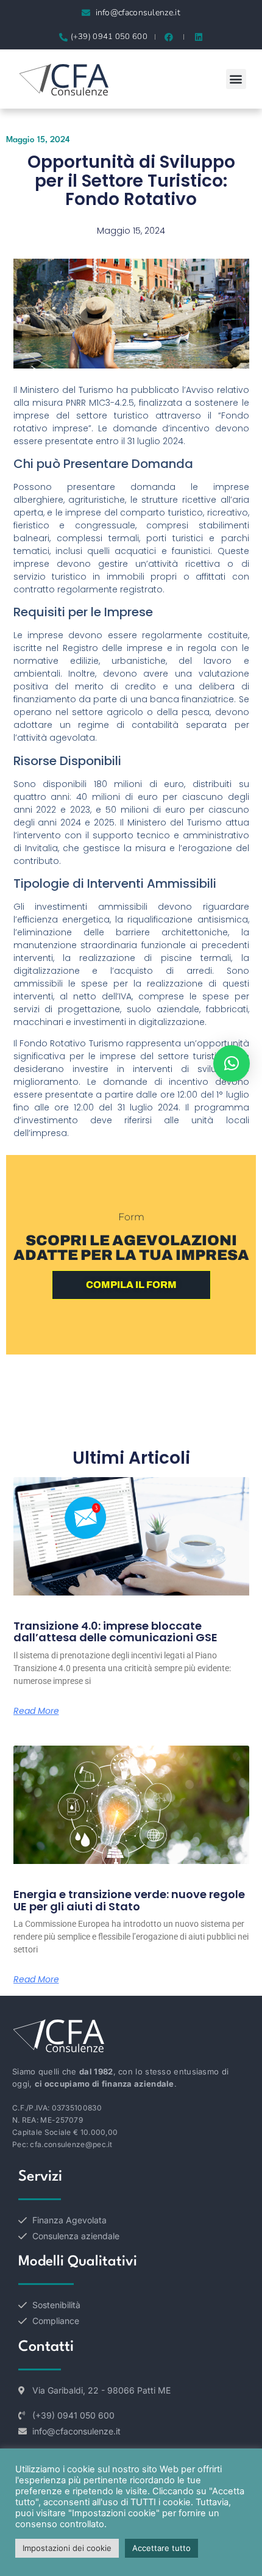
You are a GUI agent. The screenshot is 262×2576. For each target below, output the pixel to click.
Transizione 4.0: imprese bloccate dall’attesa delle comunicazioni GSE (115, 1632)
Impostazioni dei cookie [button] (67, 2548)
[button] (236, 79)
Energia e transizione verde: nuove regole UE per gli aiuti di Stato (129, 1900)
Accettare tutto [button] (161, 2548)
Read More (36, 1711)
